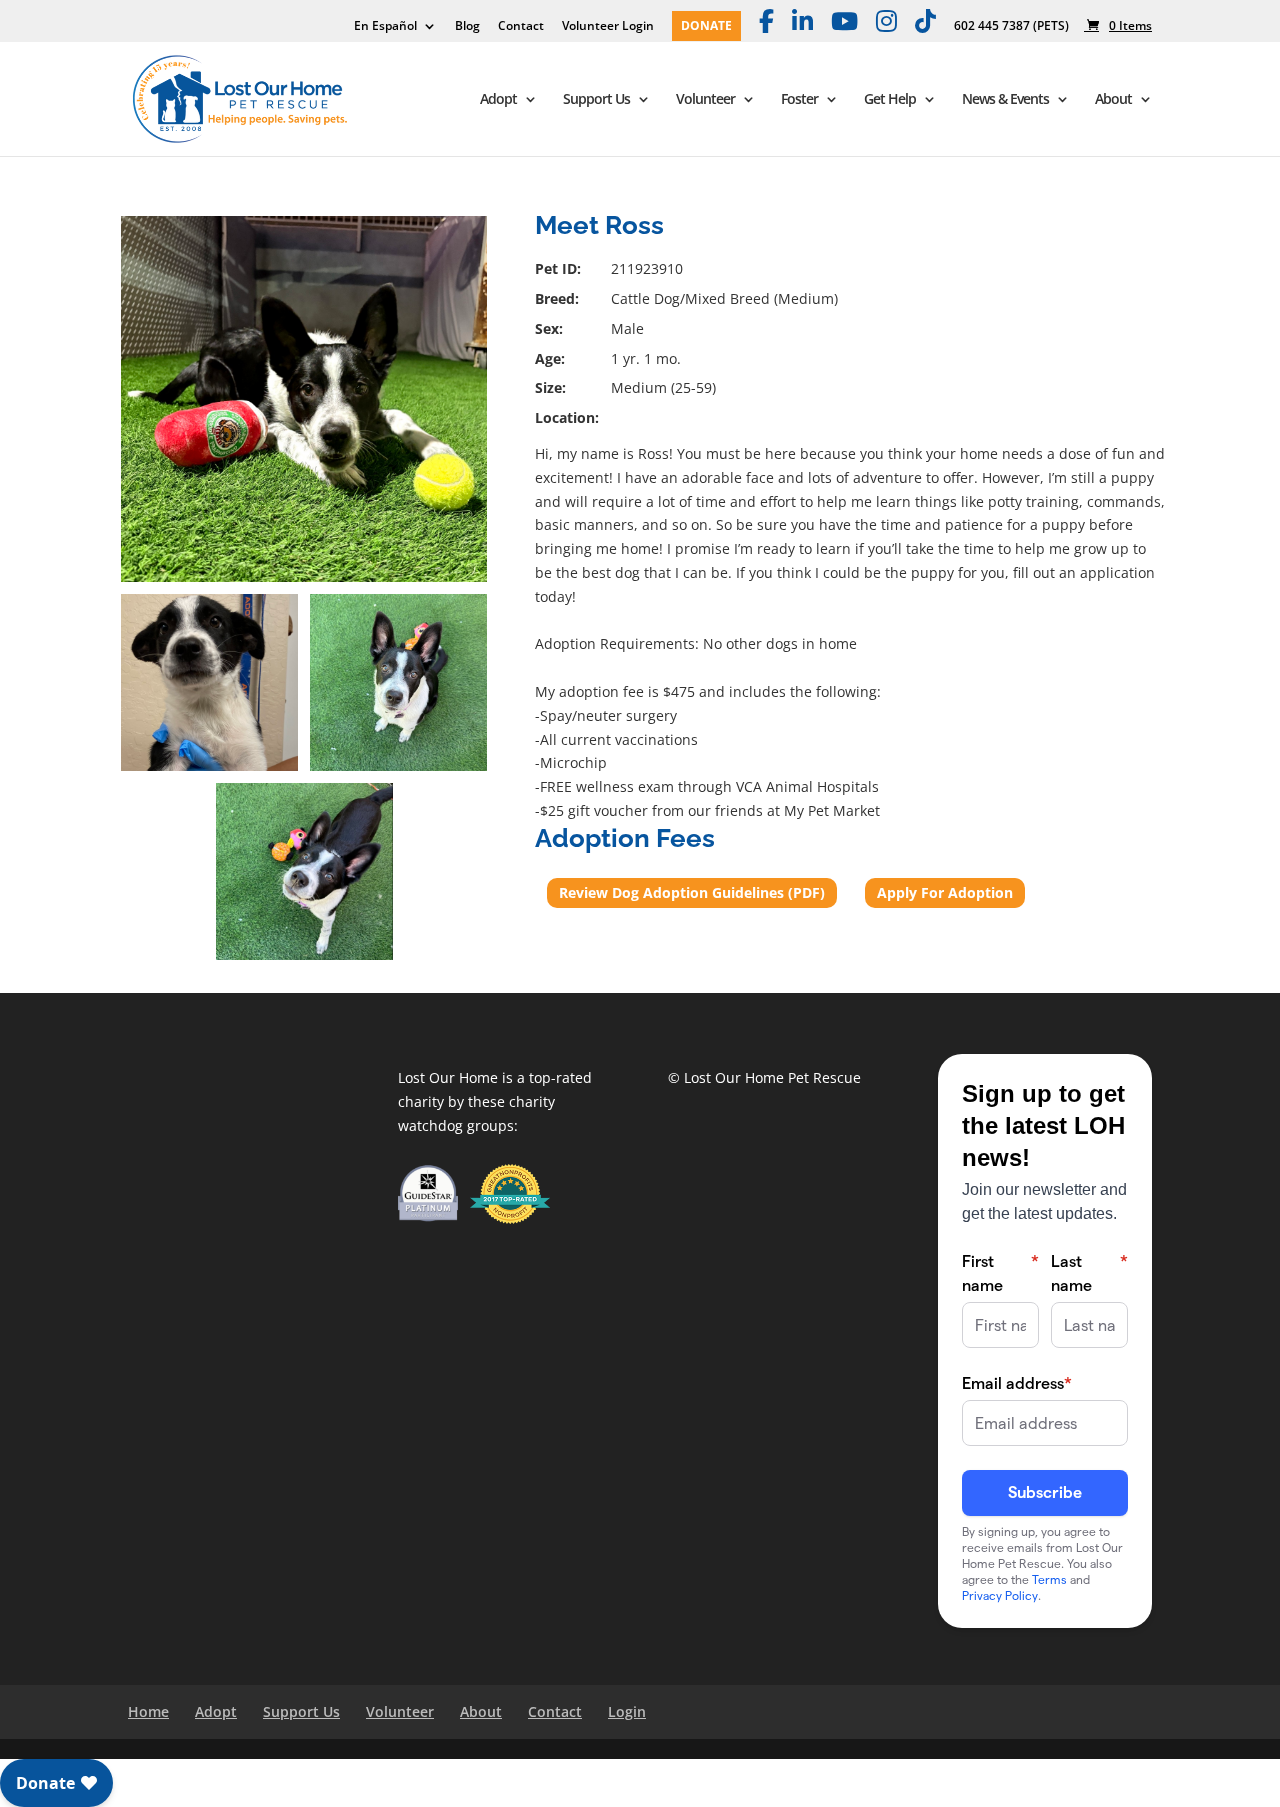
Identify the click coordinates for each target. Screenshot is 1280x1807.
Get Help (890, 100)
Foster (799, 100)
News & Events (1005, 100)
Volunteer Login (608, 27)
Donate (706, 27)
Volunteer (705, 100)
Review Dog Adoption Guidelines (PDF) (692, 892)
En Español (385, 27)
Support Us (596, 100)
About (1113, 100)
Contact (521, 27)
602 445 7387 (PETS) (1011, 27)
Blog (467, 27)
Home (148, 1711)
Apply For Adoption (945, 892)
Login (627, 1711)
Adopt (498, 100)
